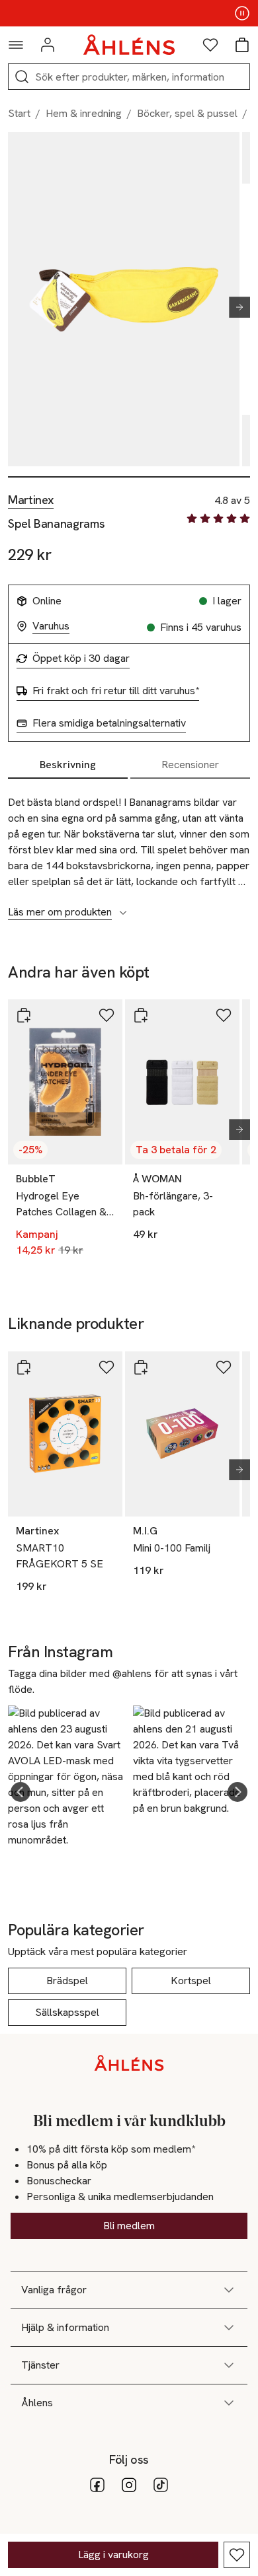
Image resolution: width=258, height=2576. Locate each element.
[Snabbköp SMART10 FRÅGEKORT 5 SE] (24, 1367)
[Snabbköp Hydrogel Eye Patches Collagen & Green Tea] (24, 1015)
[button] (21, 1792)
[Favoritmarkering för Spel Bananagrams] (237, 2555)
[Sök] (22, 77)
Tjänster (40, 2365)
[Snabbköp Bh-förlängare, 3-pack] (141, 1015)
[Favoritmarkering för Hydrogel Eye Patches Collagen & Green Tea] (107, 1015)
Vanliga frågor (54, 2290)
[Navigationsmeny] (16, 45)
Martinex (31, 500)
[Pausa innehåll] (242, 13)
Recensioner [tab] (190, 765)
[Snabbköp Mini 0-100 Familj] (141, 1367)
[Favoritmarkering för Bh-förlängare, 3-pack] (224, 1015)
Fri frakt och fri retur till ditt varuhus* (116, 691)
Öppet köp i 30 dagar (81, 659)
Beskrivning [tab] (68, 765)
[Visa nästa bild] (234, 307)
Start (19, 113)
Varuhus (51, 626)
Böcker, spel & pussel (187, 113)
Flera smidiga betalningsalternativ (109, 723)
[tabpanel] (129, 850)
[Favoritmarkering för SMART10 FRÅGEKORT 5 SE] (107, 1367)
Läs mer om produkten (60, 912)
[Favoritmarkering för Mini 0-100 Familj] (224, 1367)
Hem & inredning (84, 113)
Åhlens (37, 2403)
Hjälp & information (65, 2327)
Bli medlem (129, 2226)
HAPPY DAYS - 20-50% (129, 13)
